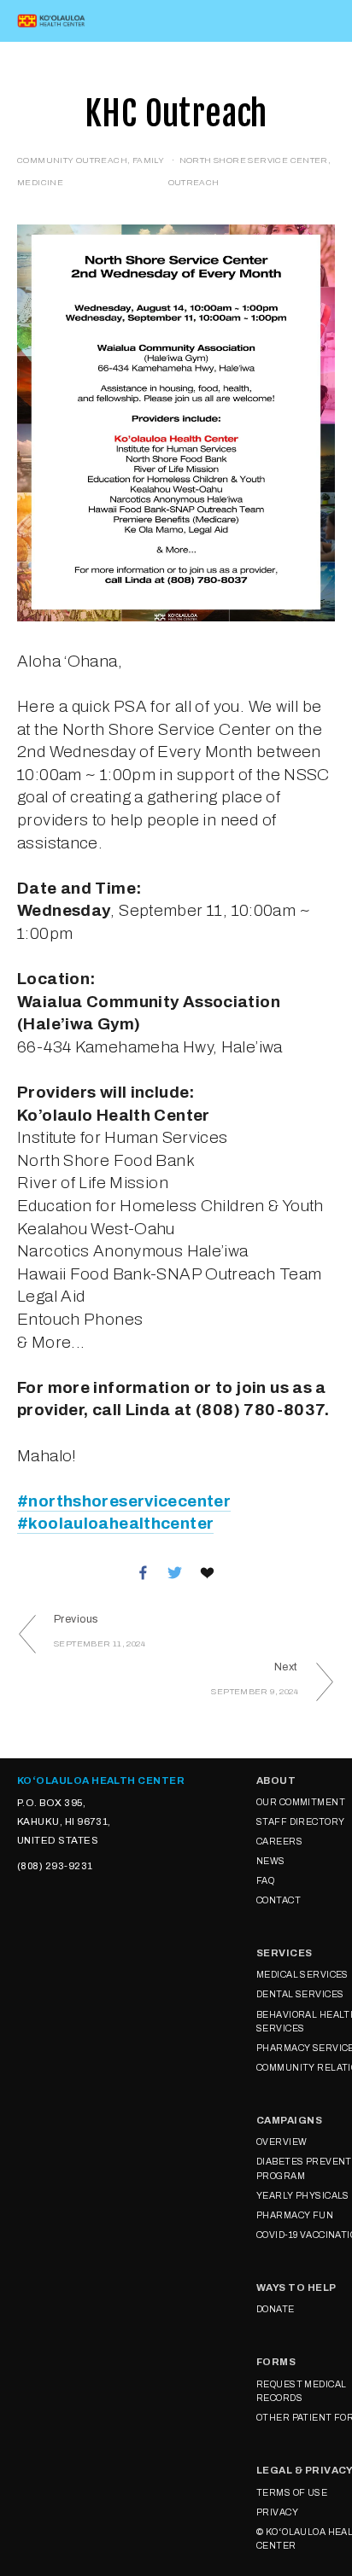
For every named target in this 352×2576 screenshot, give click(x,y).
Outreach (194, 182)
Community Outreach (72, 160)
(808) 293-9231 (55, 1866)
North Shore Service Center (254, 160)
